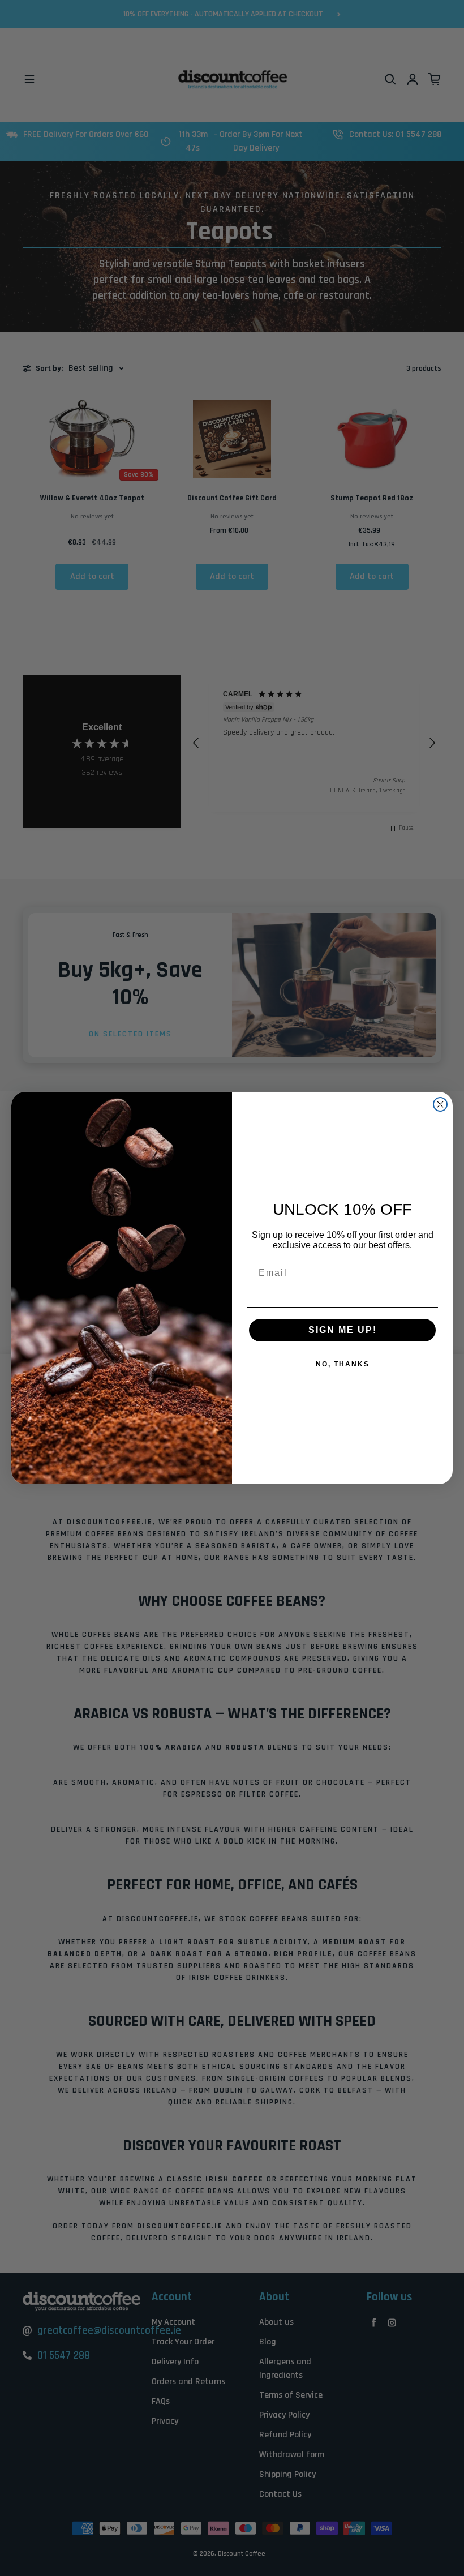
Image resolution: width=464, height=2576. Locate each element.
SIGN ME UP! (343, 1330)
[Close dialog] (440, 1104)
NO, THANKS (343, 1364)
